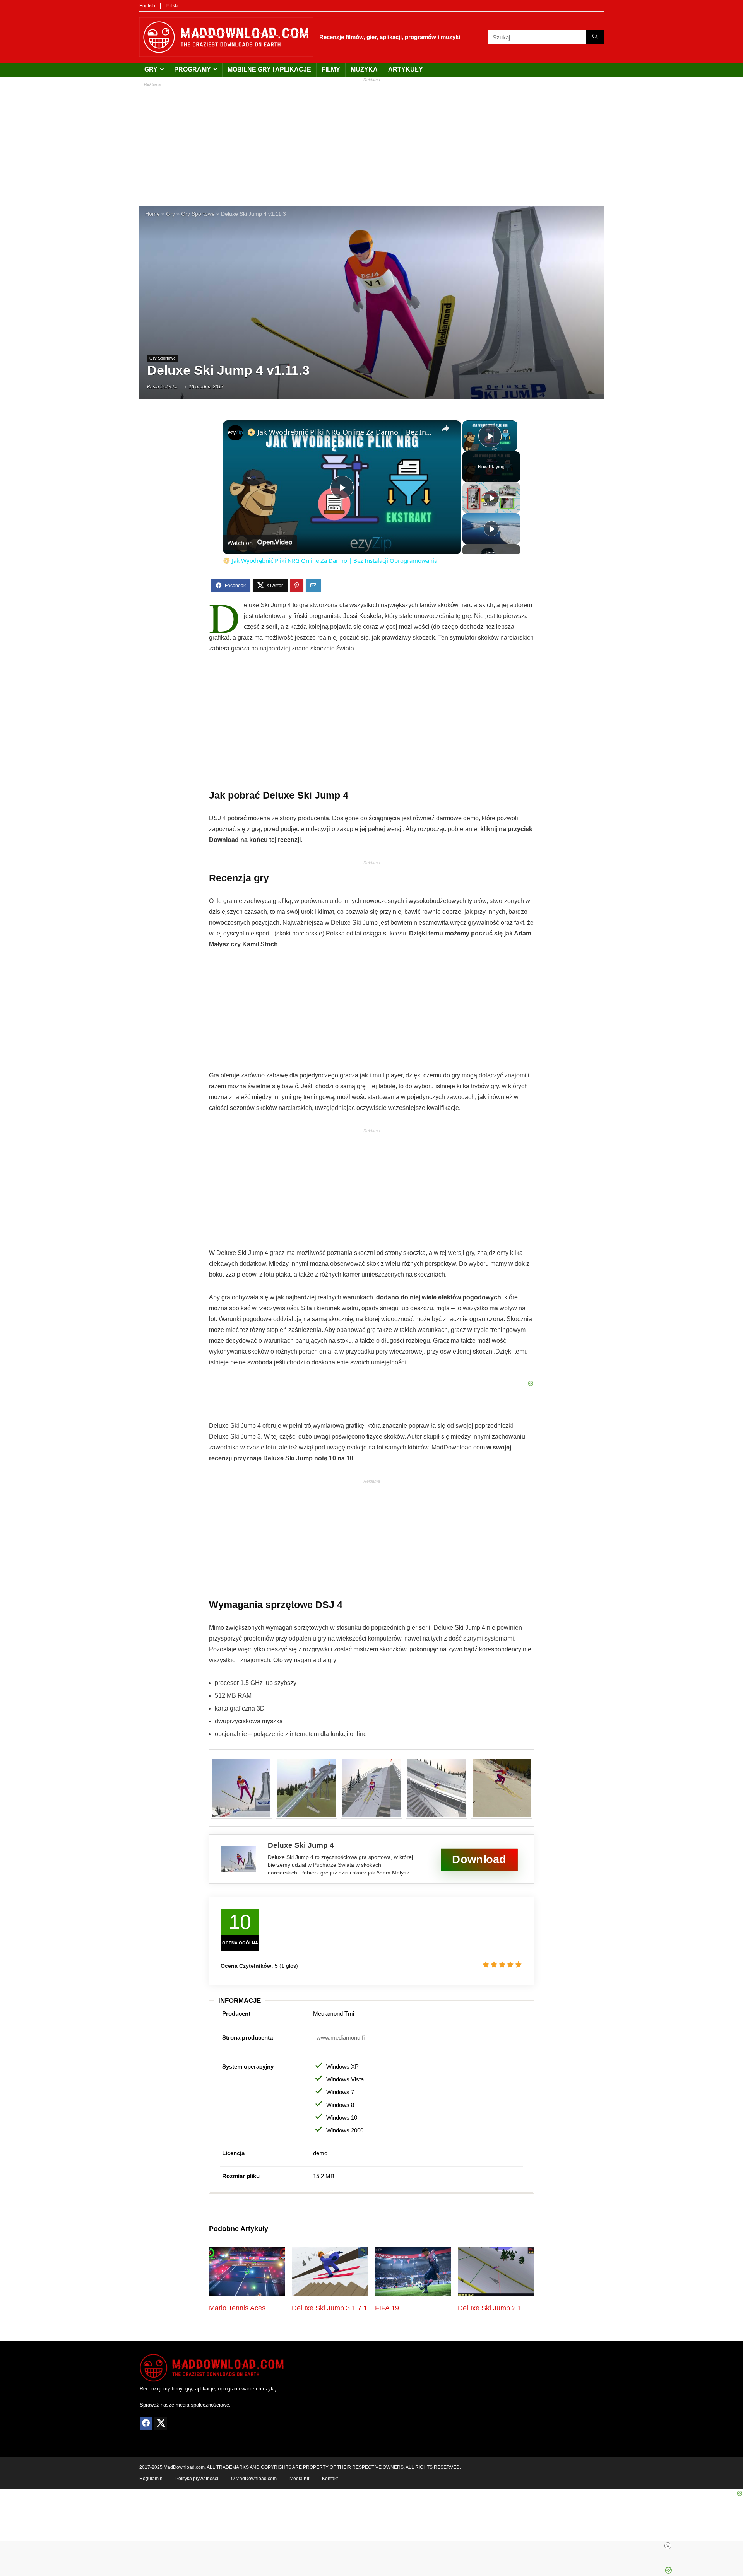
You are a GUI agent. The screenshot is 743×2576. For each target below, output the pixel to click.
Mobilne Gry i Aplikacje (269, 69)
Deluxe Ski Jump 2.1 (490, 2308)
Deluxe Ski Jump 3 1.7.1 (330, 2308)
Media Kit (299, 2479)
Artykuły (406, 69)
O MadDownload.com (254, 2479)
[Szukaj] (595, 37)
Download (479, 1860)
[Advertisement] (371, 140)
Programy (193, 69)
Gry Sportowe (198, 214)
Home (152, 214)
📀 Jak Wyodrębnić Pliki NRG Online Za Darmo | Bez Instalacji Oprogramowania (341, 432)
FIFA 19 (387, 2308)
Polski (172, 6)
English (147, 6)
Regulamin (151, 2479)
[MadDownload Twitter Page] (161, 2424)
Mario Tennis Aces (237, 2308)
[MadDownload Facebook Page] (146, 2424)
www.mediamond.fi (341, 2037)
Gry (151, 69)
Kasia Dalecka (162, 387)
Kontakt (330, 2479)
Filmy (331, 69)
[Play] (491, 498)
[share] (445, 428)
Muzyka (364, 69)
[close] (668, 2546)
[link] (235, 433)
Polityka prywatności (197, 2479)
